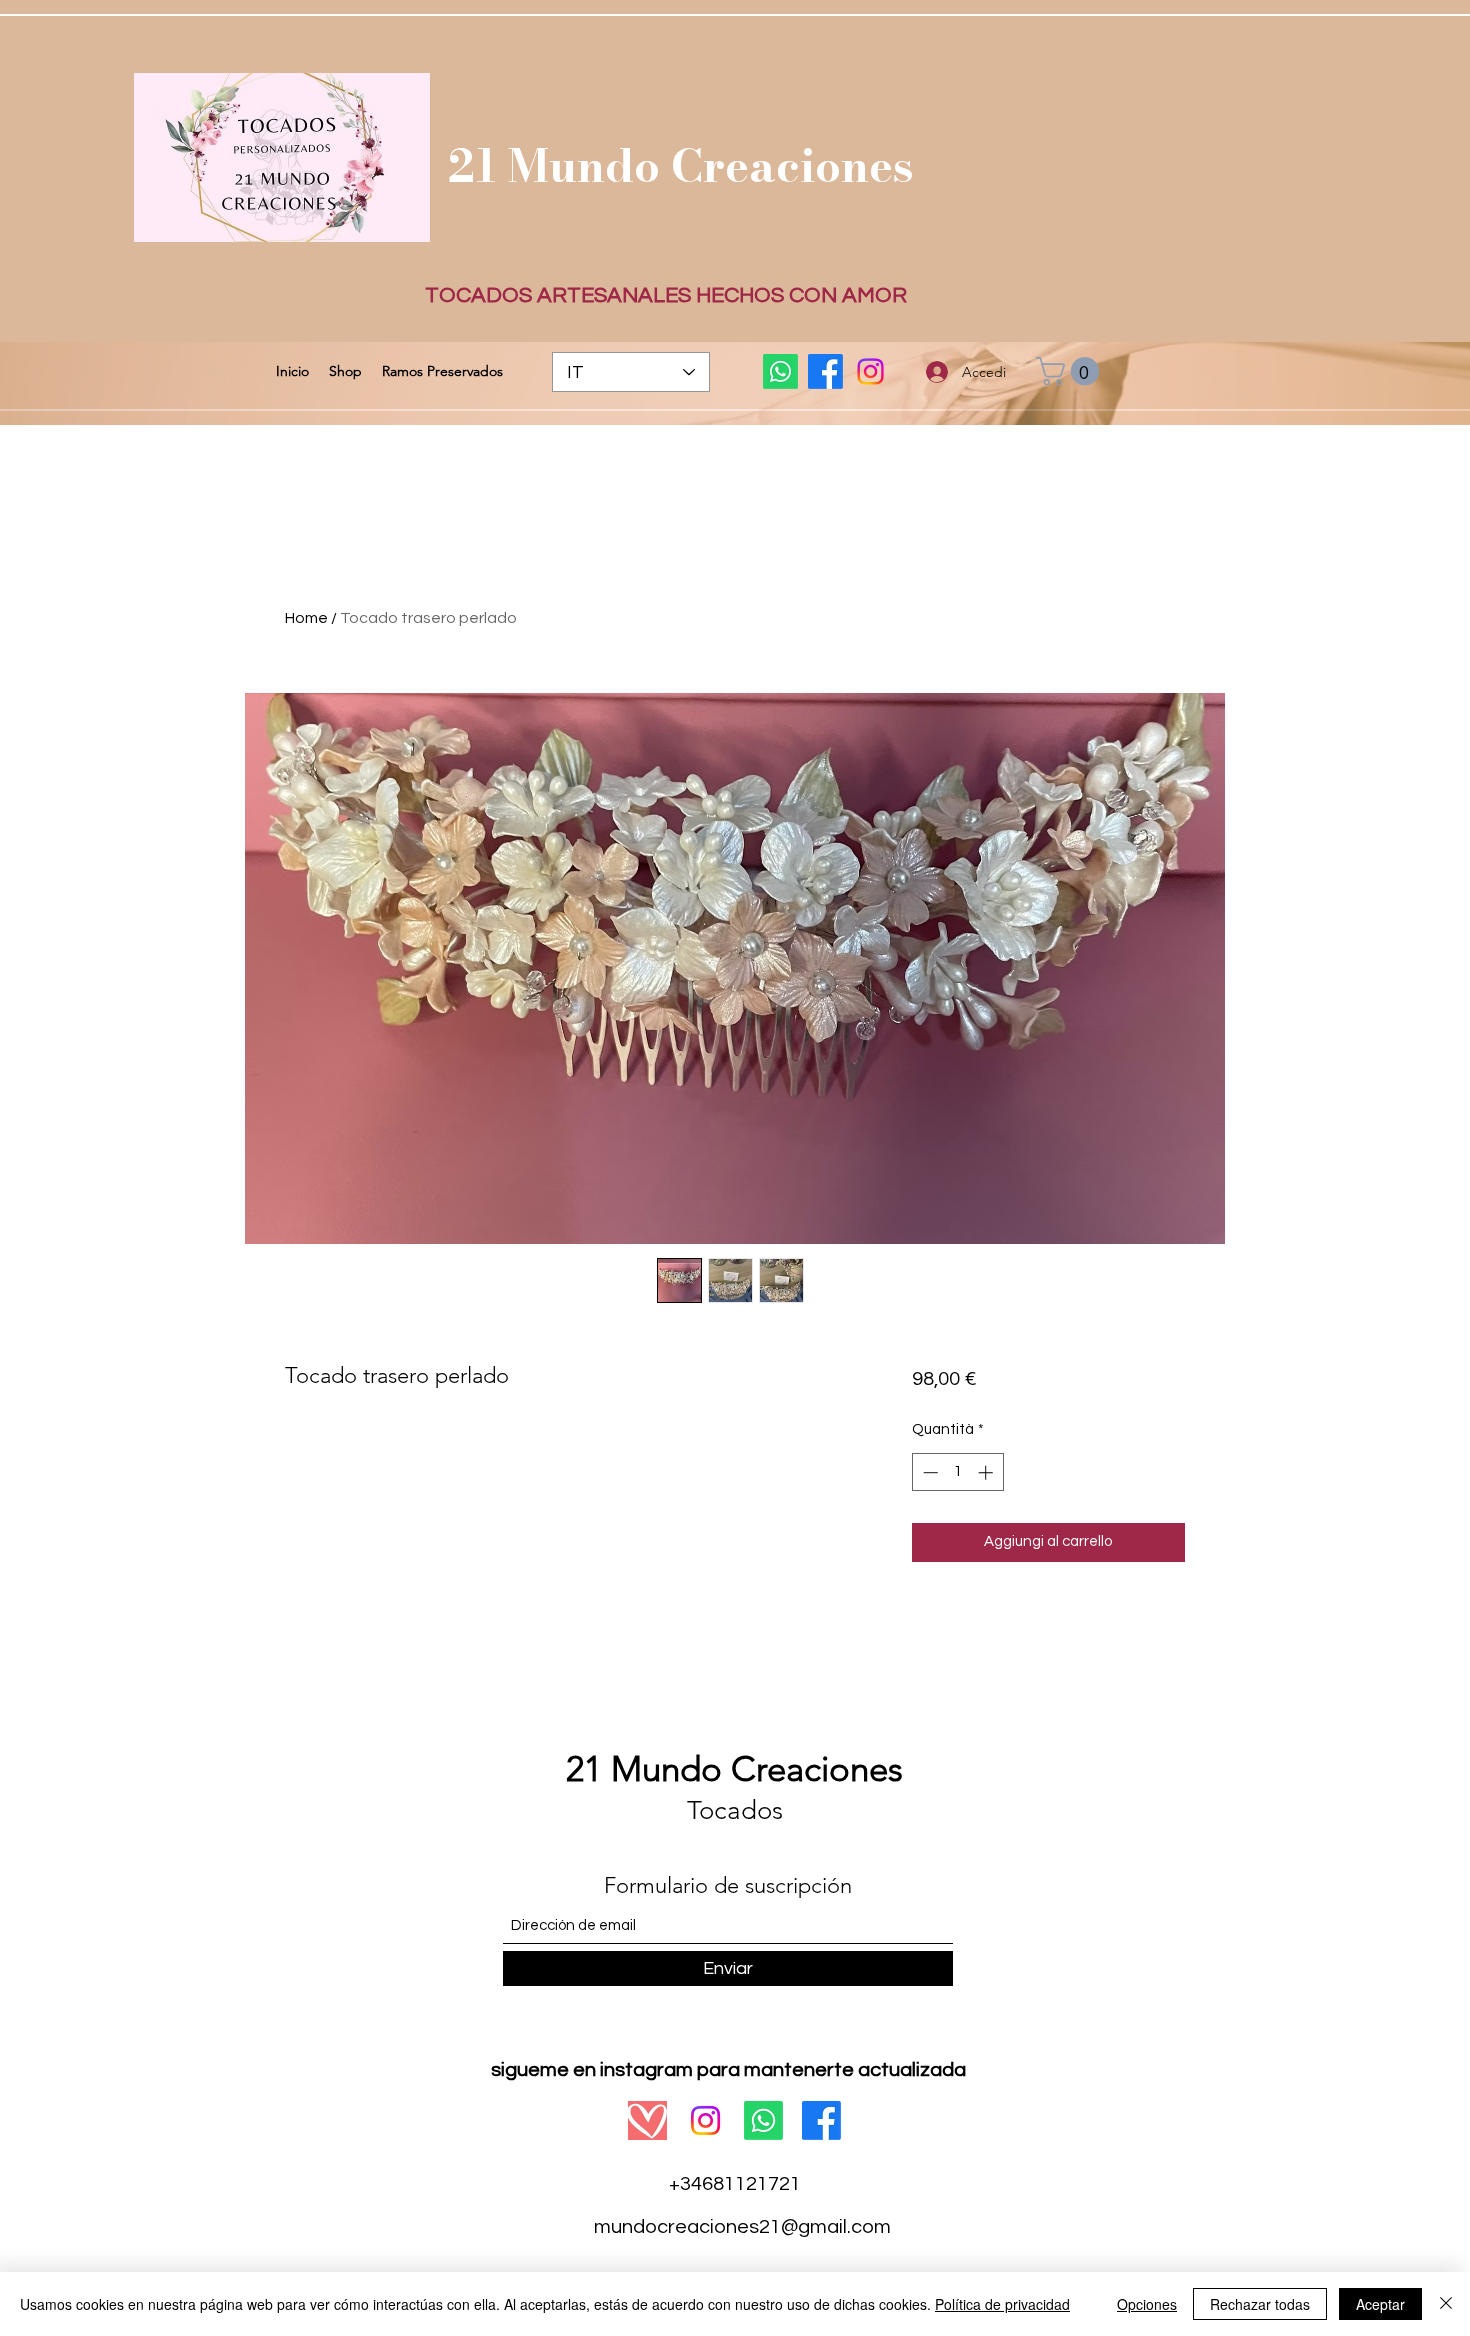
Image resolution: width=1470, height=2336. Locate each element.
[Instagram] (870, 371)
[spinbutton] (957, 1472)
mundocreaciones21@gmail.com (742, 2227)
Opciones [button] (1147, 2304)
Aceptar (1380, 2304)
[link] (1071, 371)
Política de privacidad (1002, 2304)
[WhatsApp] (780, 371)
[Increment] (987, 1472)
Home (306, 618)
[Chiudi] (1446, 2304)
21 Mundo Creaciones (681, 165)
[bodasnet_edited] (647, 2120)
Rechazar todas (1260, 2304)
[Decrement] (928, 1472)
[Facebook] (825, 371)
